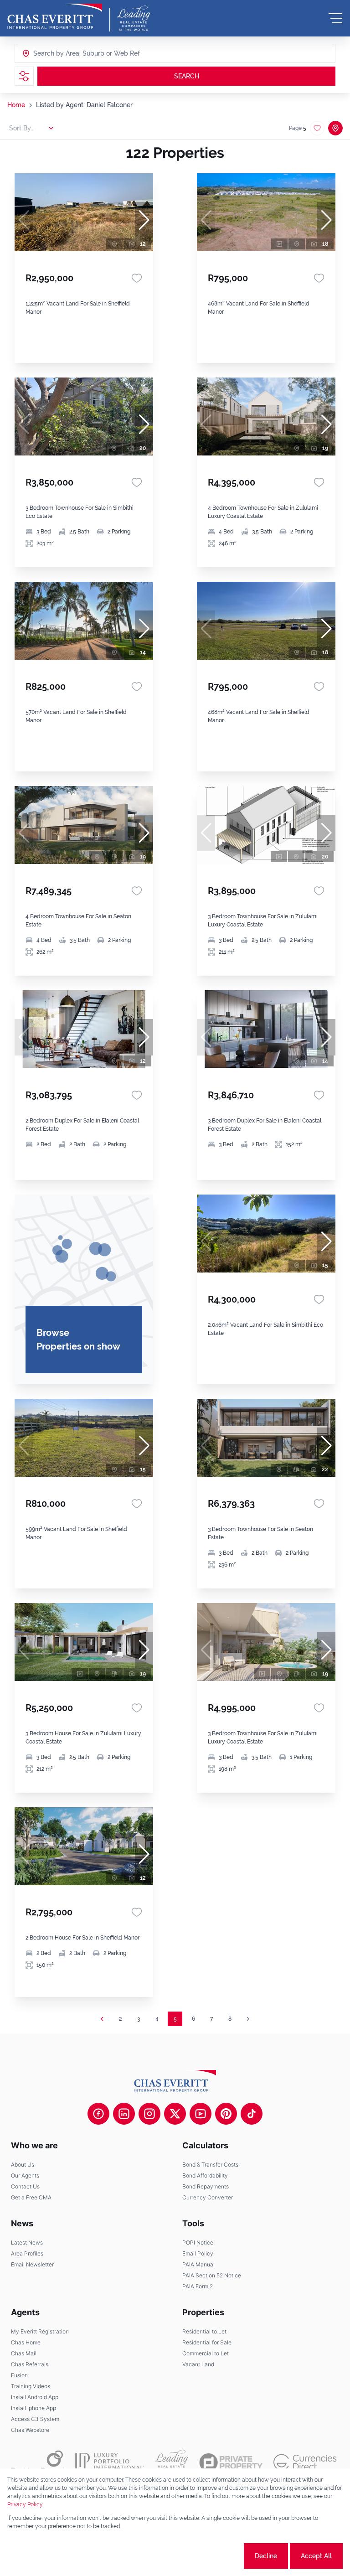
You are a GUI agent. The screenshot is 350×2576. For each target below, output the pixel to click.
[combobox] (68, 53)
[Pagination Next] (248, 2019)
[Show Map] (335, 128)
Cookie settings (208, 2556)
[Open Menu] (335, 18)
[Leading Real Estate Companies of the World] (134, 18)
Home (16, 105)
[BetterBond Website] (38, 2462)
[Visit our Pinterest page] (226, 2114)
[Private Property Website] (231, 2462)
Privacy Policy (25, 2504)
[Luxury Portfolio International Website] (110, 2462)
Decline (266, 2556)
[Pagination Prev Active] (102, 2019)
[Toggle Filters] (24, 76)
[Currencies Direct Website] (305, 2462)
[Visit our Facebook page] (98, 2114)
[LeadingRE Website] (172, 2462)
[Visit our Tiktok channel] (252, 2114)
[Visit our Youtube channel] (201, 2114)
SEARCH (187, 76)
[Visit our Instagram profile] (149, 2114)
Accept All (316, 2556)
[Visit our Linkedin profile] (124, 2114)
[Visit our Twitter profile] (175, 2114)
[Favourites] (137, 278)
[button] (144, 220)
